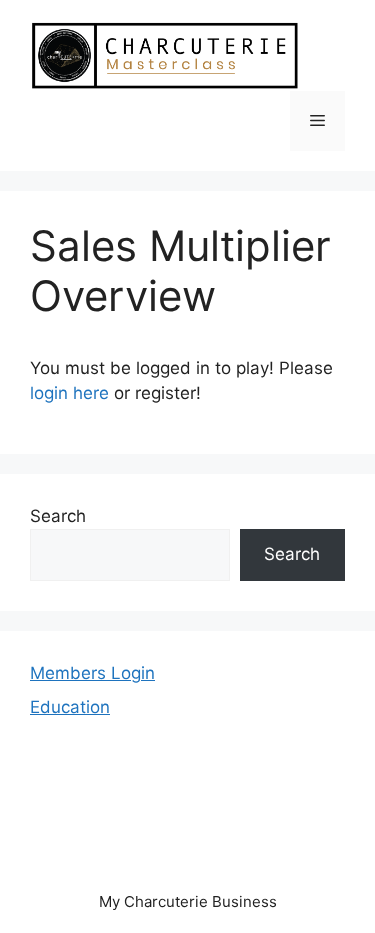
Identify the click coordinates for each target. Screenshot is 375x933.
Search (58, 516)
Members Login (92, 673)
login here (69, 393)
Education (70, 707)
